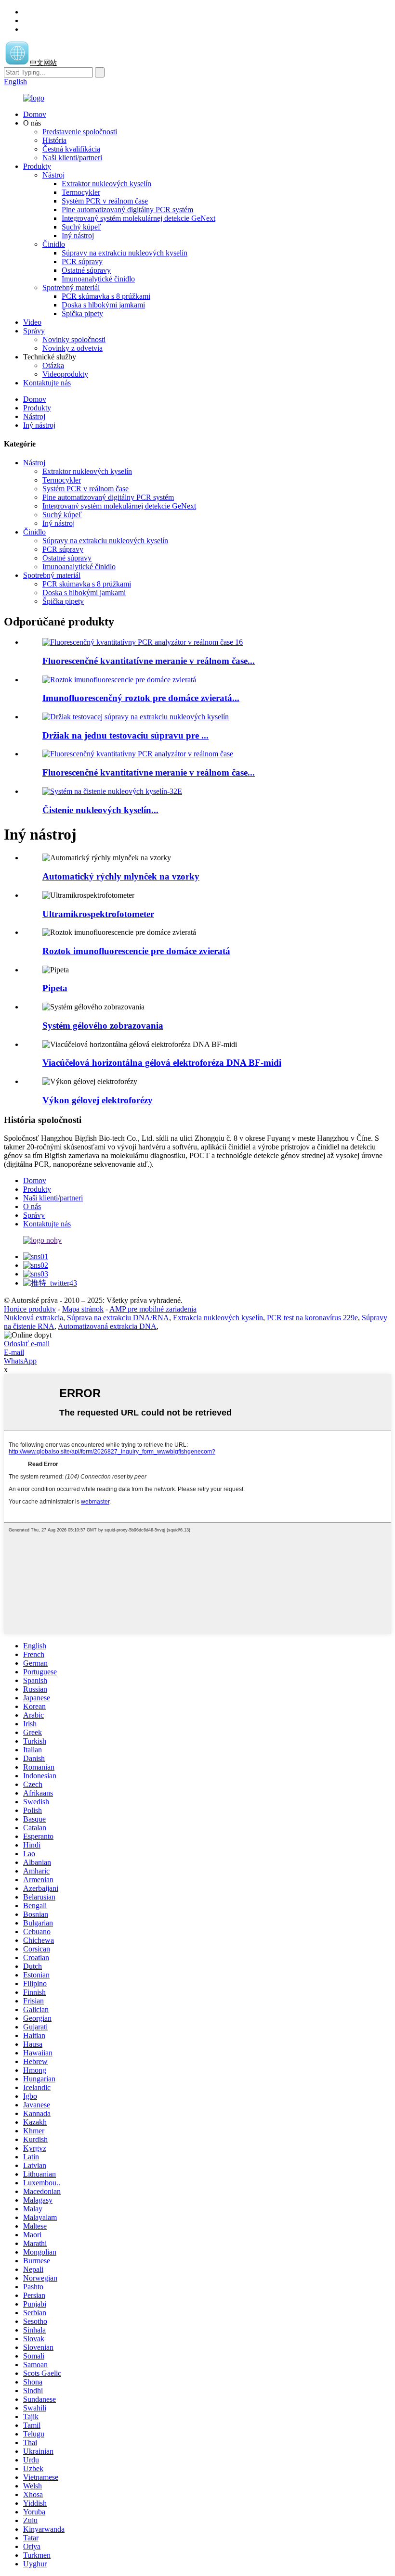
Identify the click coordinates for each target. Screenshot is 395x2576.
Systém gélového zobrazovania (103, 1026)
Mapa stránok (83, 1309)
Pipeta (55, 988)
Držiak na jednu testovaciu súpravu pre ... (125, 735)
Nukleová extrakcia (33, 1318)
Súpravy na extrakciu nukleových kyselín (125, 253)
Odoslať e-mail (27, 1344)
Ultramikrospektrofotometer (98, 914)
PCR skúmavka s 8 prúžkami (106, 296)
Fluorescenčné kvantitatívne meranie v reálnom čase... (149, 661)
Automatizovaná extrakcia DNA (107, 1326)
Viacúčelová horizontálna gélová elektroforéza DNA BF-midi (162, 1063)
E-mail (14, 1352)
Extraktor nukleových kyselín (106, 184)
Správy (34, 331)
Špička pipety (82, 313)
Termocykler (81, 192)
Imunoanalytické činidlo (98, 279)
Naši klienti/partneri (72, 158)
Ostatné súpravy (86, 270)
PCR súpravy (82, 261)
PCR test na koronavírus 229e (312, 1318)
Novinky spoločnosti (74, 339)
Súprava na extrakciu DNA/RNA (118, 1318)
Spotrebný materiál (71, 287)
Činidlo (54, 244)
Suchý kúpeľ (81, 227)
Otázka (53, 365)
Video (32, 322)
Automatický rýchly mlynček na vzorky (121, 876)
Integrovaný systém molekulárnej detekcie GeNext (138, 218)
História (54, 140)
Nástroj (53, 175)
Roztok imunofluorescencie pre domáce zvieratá (136, 951)
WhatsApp (20, 1361)
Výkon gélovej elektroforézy (98, 1100)
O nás (32, 1206)
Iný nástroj (78, 236)
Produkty (37, 166)
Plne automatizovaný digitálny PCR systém (127, 210)
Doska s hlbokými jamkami (103, 305)
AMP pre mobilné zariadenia (153, 1309)
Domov (35, 114)
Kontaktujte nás (47, 383)
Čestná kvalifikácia (71, 149)
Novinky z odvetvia (72, 348)
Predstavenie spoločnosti (80, 132)
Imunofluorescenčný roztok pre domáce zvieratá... (141, 698)
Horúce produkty (30, 1309)
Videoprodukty (65, 374)
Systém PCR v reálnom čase (105, 201)
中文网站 (43, 63)
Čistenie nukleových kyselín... (100, 810)
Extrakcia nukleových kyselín (218, 1318)
